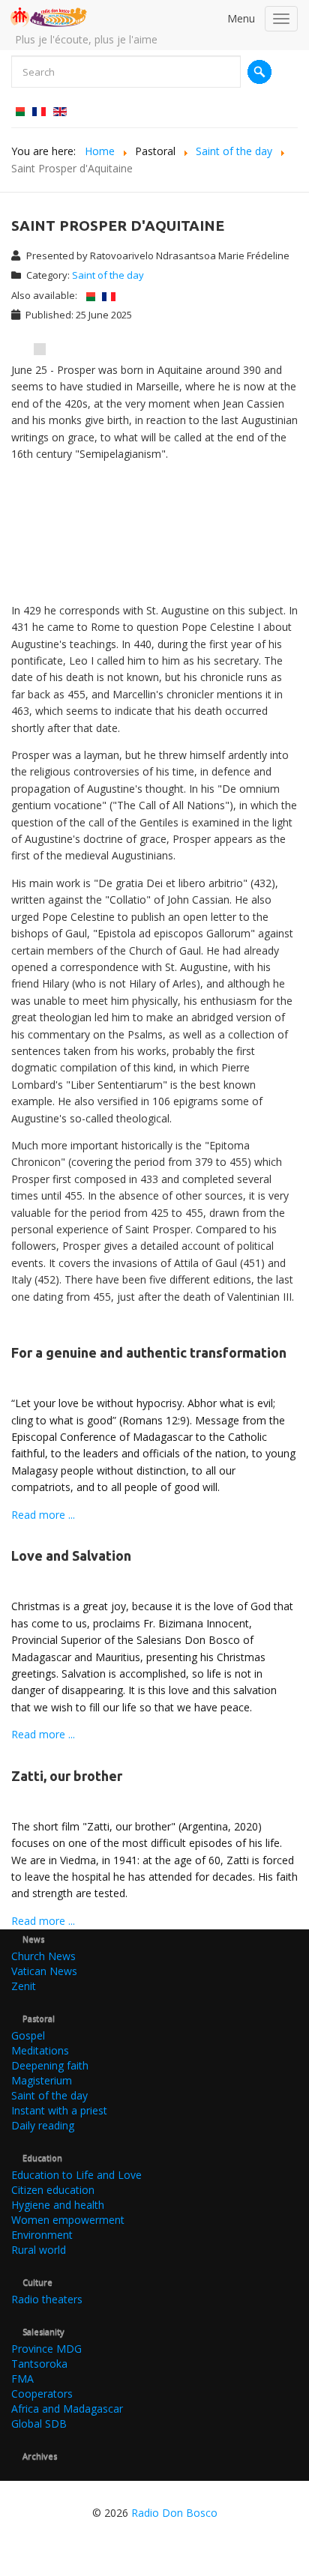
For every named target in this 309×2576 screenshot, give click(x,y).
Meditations (40, 2050)
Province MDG (46, 2349)
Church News (43, 1956)
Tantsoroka (39, 2364)
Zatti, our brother (67, 1776)
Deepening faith (50, 2065)
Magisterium (42, 2080)
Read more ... (43, 1515)
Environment (42, 2235)
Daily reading (43, 2125)
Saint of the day (108, 275)
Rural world (39, 2250)
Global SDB (39, 2424)
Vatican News (44, 1971)
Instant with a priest (59, 2110)
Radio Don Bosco (174, 2513)
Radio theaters (47, 2299)
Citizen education (53, 2190)
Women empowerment (68, 2220)
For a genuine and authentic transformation (149, 1352)
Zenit (24, 1986)
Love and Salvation (71, 1555)
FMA (22, 2379)
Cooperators (42, 2394)
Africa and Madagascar (67, 2409)
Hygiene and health (58, 2205)
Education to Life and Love (76, 2175)
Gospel (28, 2035)
